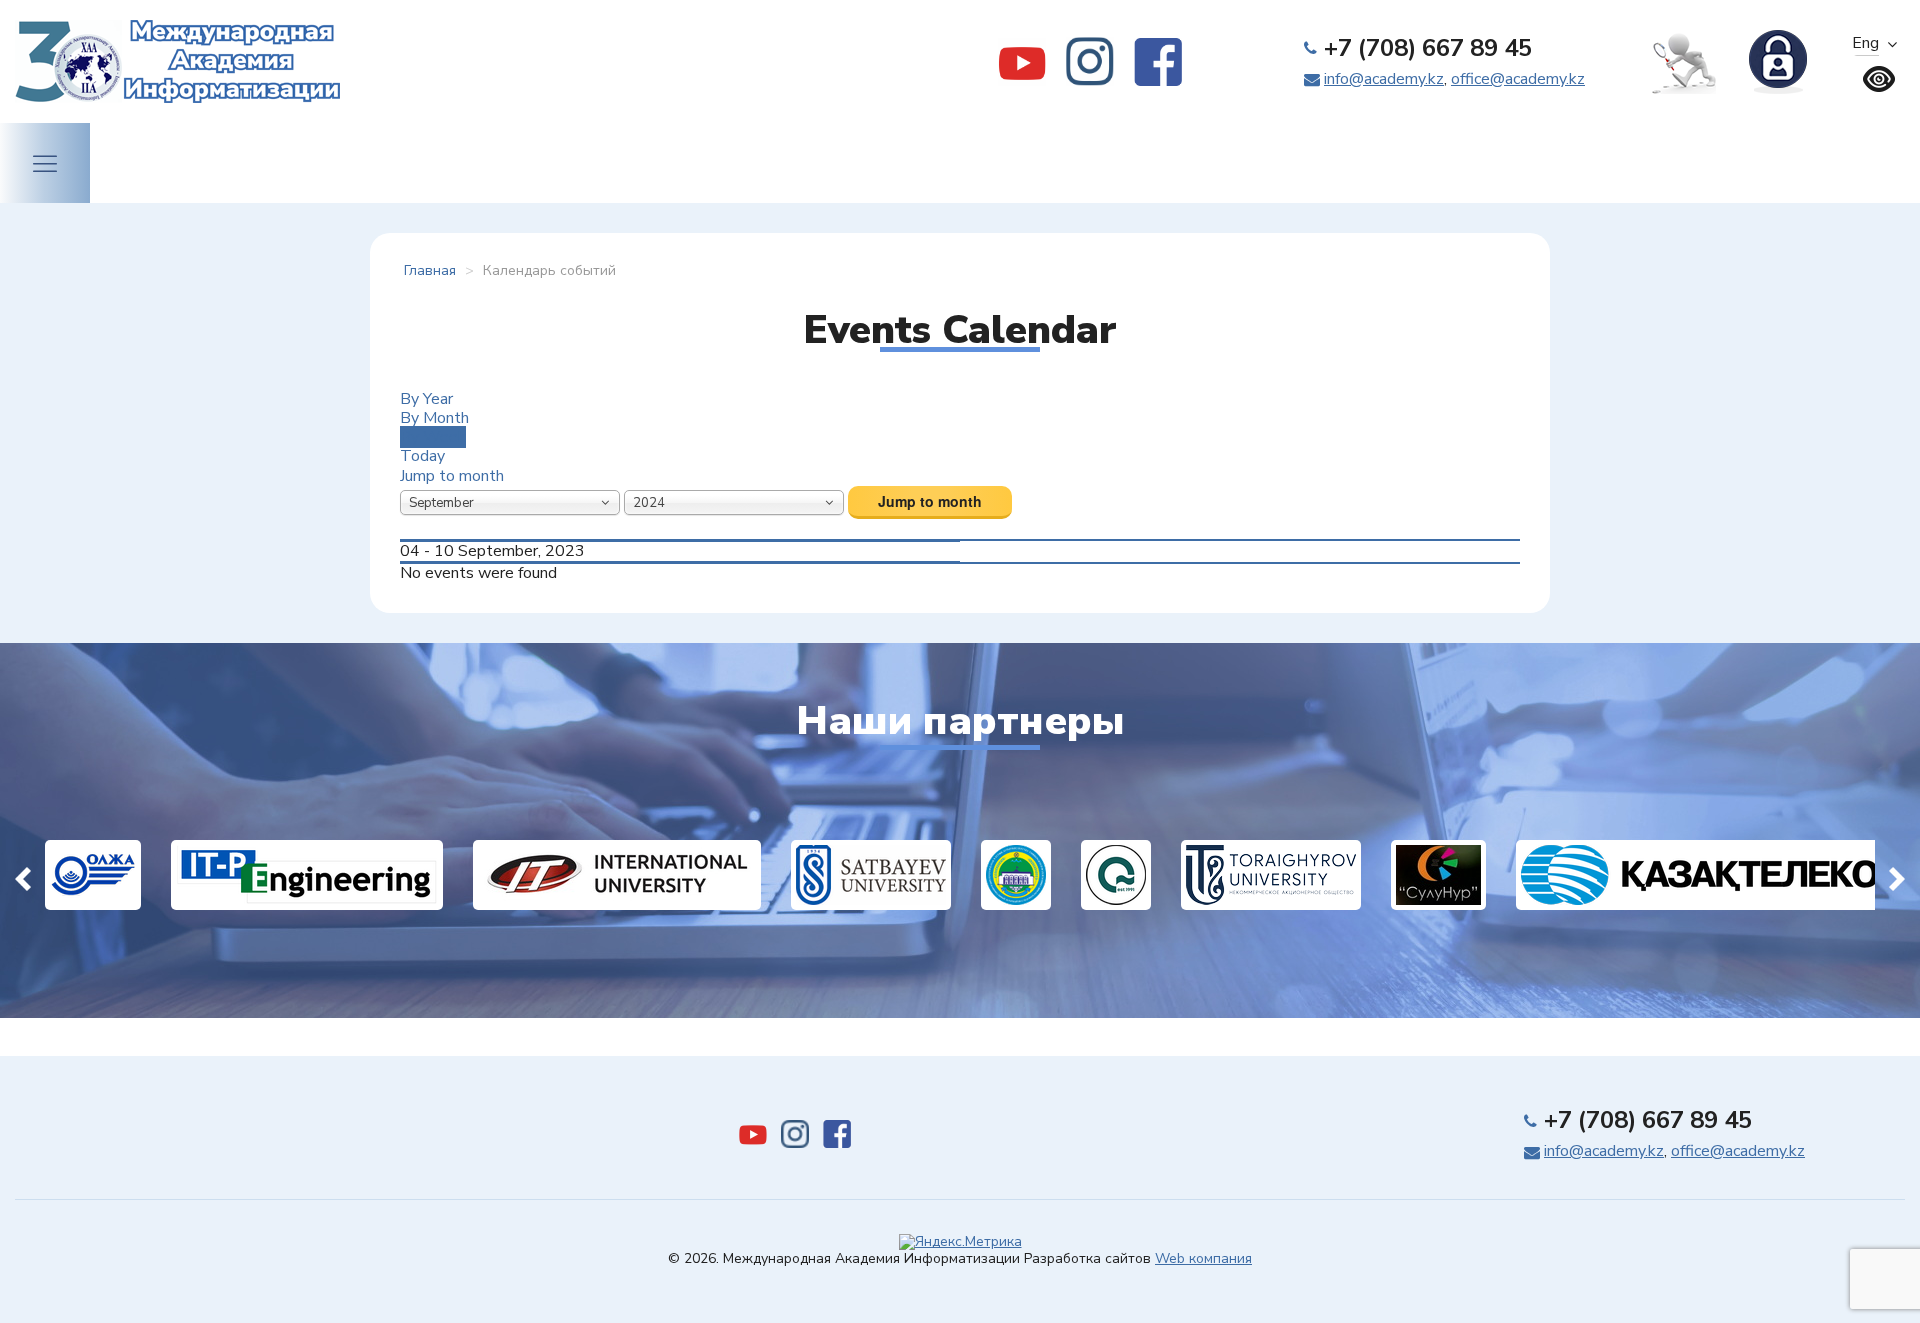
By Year (426, 399)
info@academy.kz (1384, 79)
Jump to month (452, 476)
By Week (433, 437)
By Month (434, 418)
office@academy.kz (1518, 79)
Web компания (1203, 1258)
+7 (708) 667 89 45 (1428, 48)
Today (422, 456)
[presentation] (23, 875)
